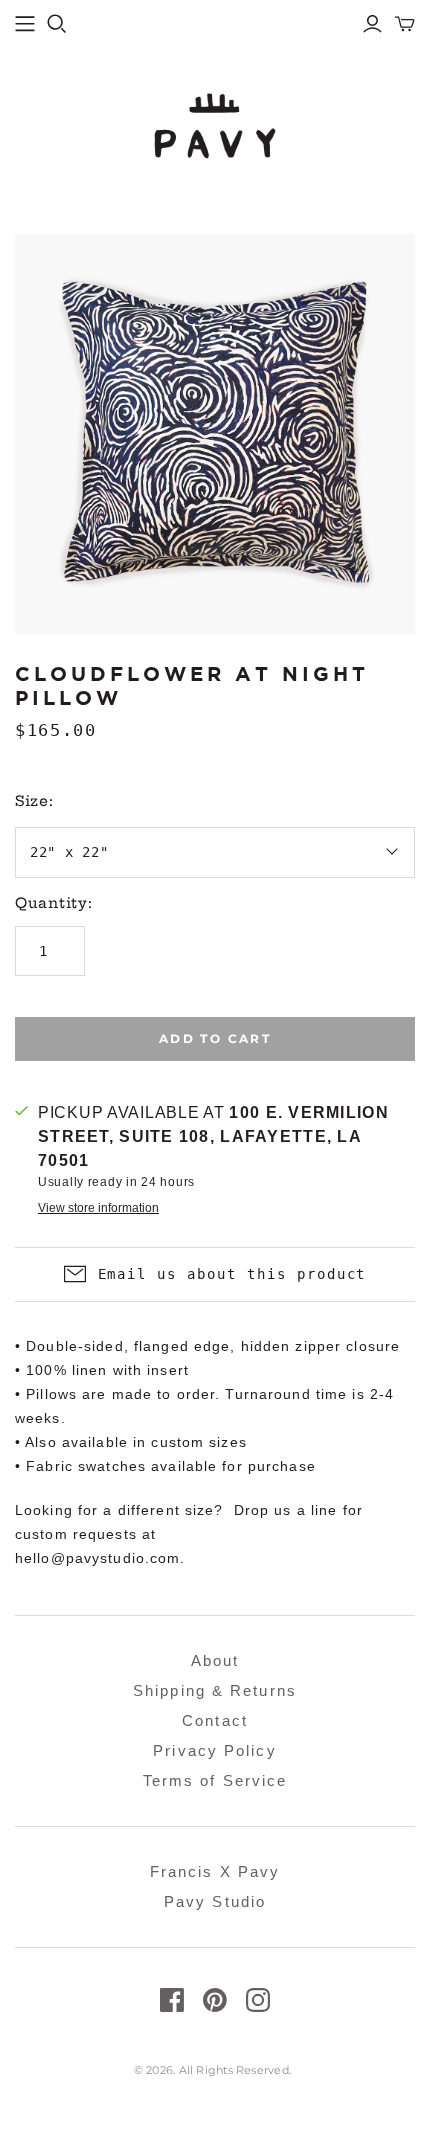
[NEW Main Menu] (25, 24)
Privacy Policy (214, 1750)
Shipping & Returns (215, 1690)
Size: (34, 801)
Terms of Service (215, 1780)
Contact (215, 1720)
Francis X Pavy (215, 1871)
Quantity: (53, 903)
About (215, 1660)
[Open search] (57, 24)
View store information (98, 1208)
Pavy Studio (215, 1901)
